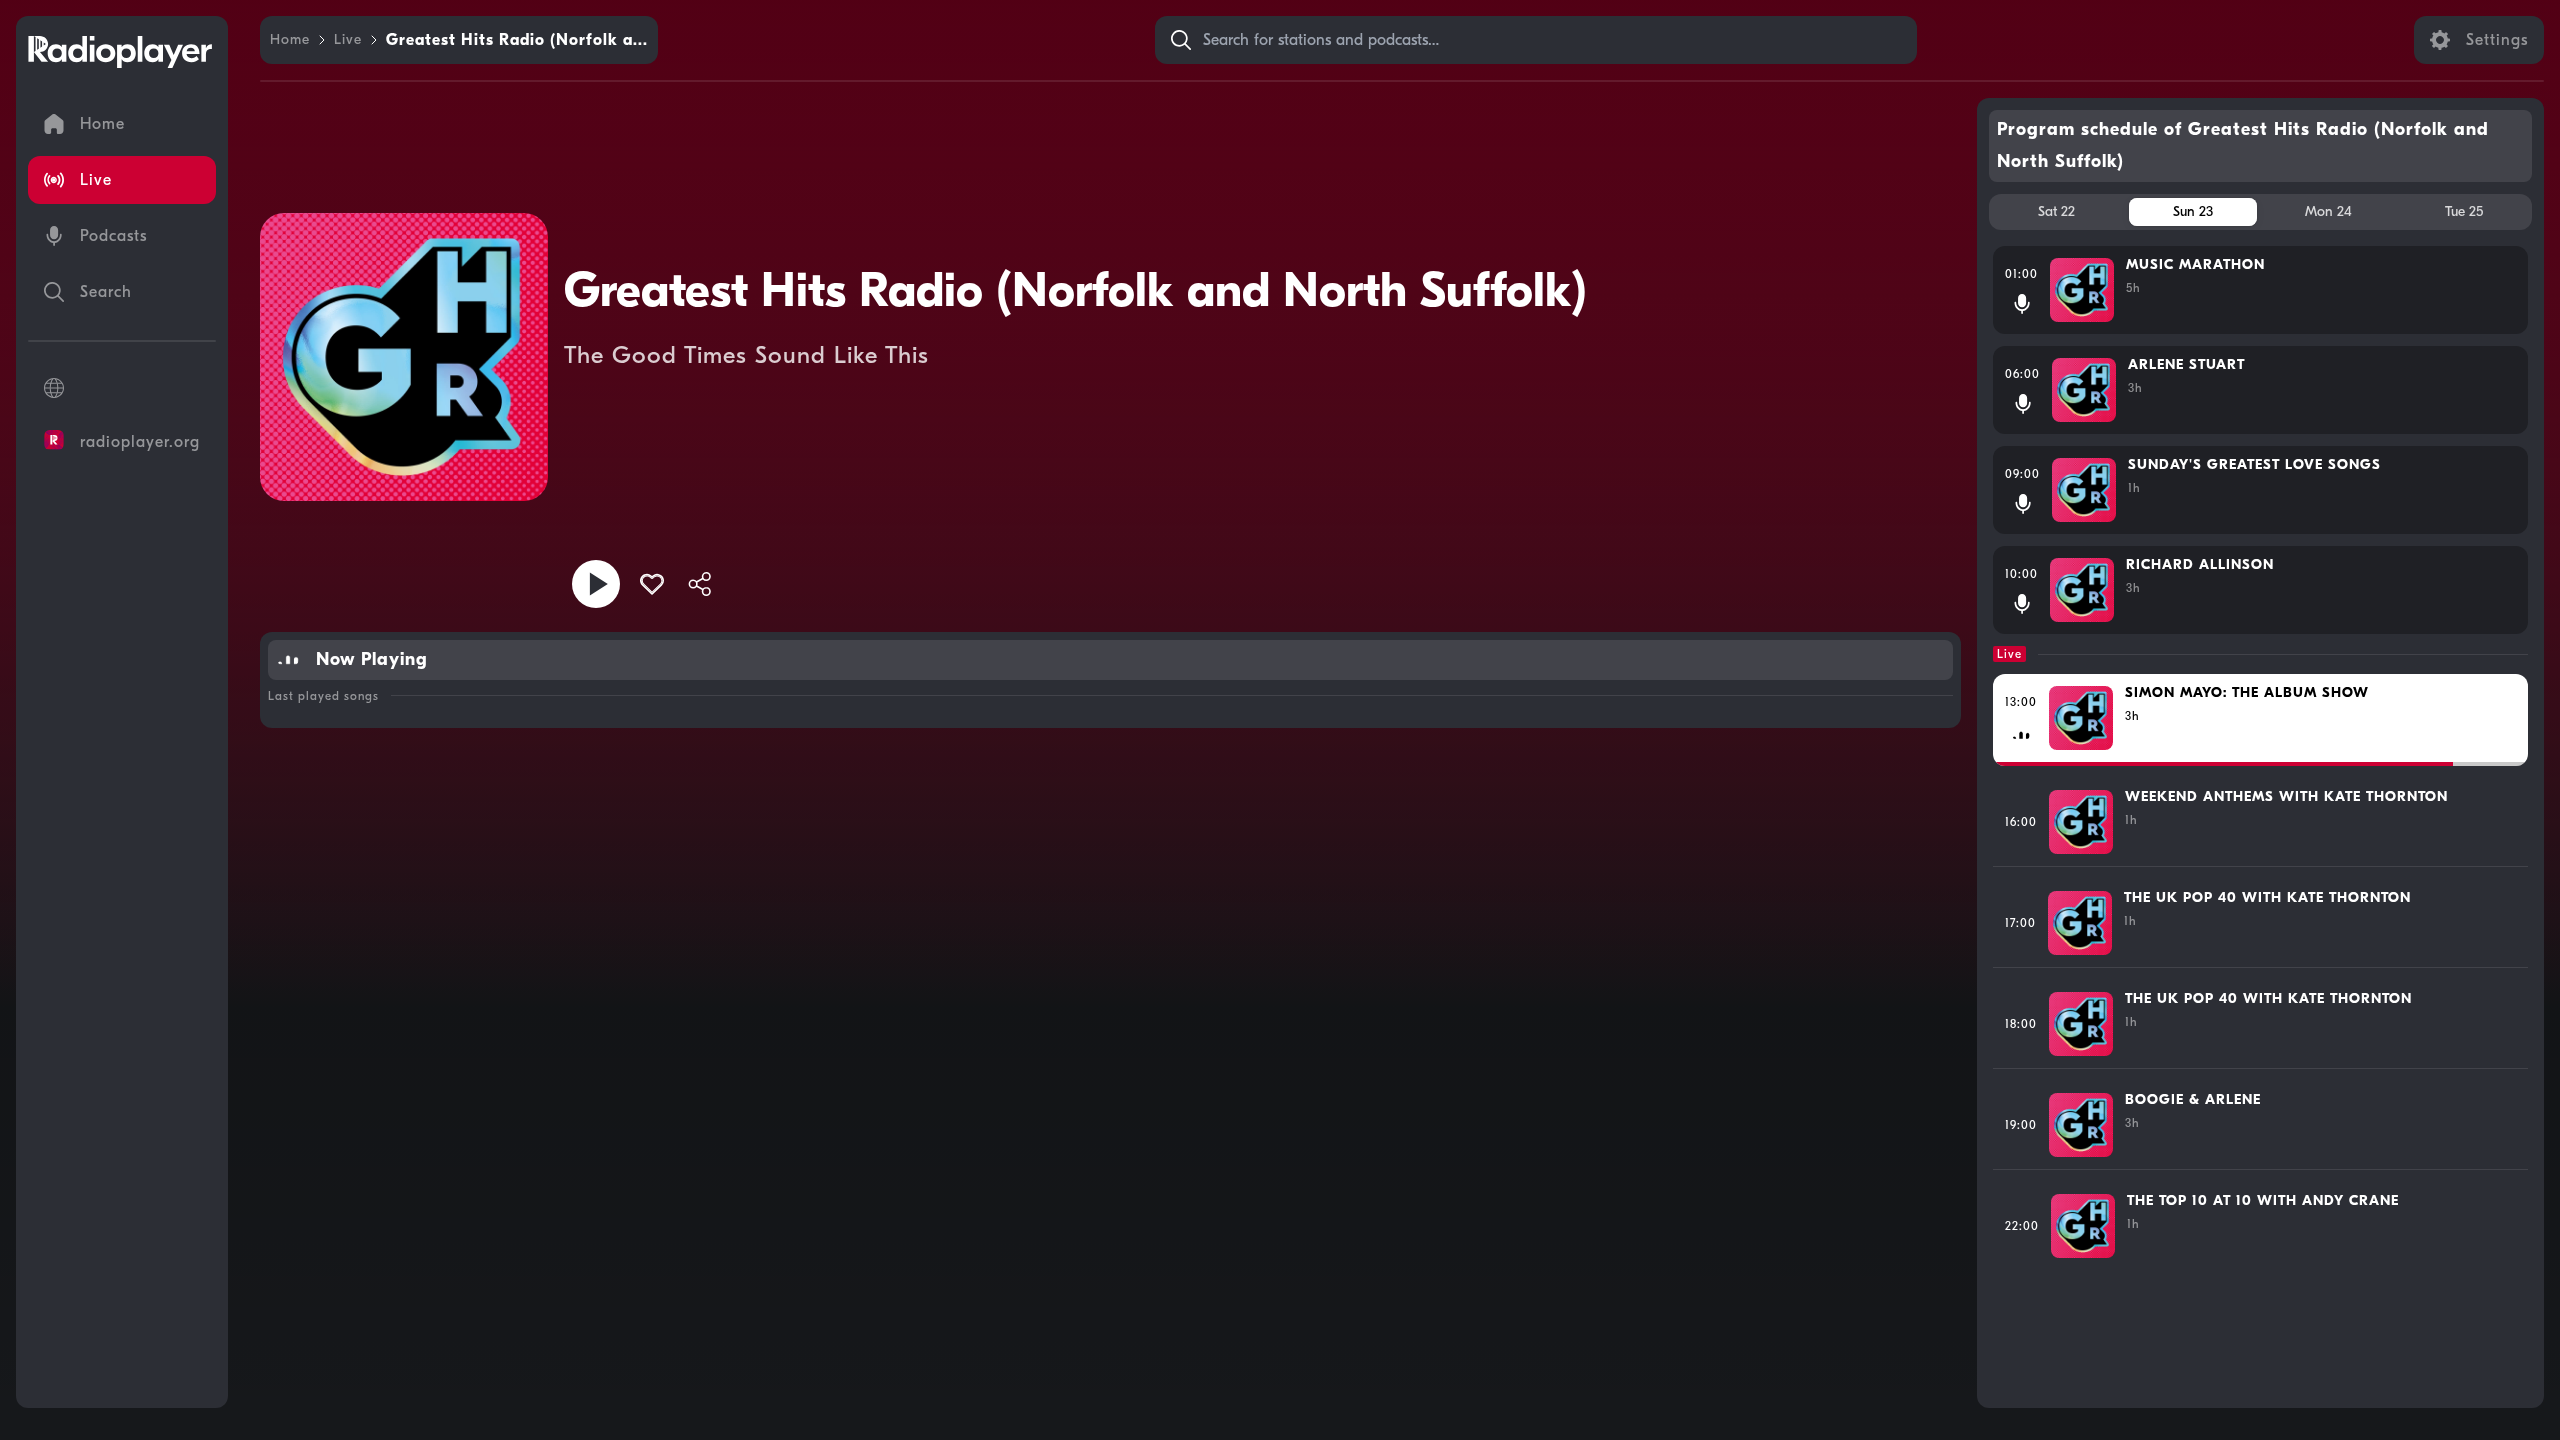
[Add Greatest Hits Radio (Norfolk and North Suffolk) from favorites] (652, 584)
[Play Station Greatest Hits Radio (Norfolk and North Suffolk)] (596, 584)
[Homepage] (120, 52)
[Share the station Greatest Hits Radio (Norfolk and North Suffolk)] (700, 584)
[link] (290, 40)
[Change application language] (122, 388)
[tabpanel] (2260, 819)
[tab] (2057, 212)
